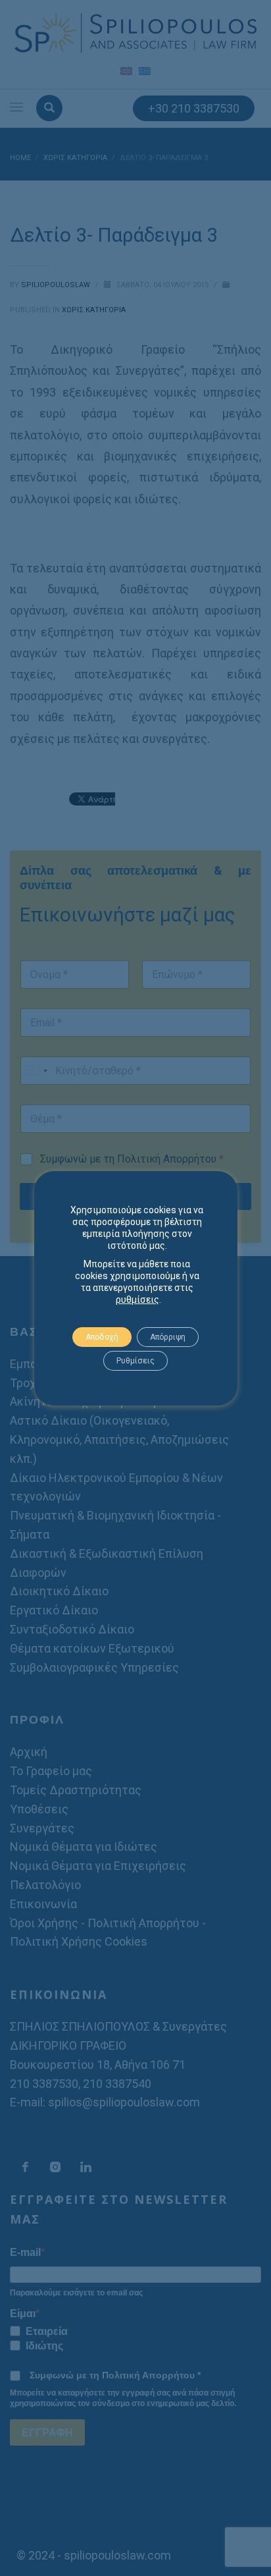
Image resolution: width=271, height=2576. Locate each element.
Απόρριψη (168, 1337)
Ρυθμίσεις (135, 1361)
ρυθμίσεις (137, 1300)
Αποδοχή (102, 1337)
